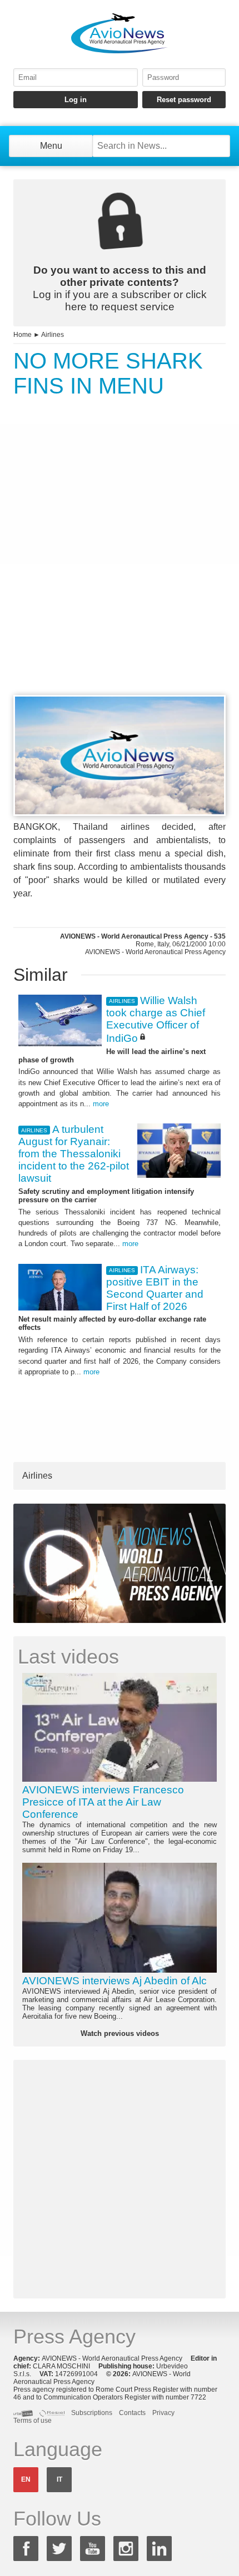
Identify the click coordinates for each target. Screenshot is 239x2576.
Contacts (132, 2413)
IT (59, 2479)
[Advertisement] (120, 567)
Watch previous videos (120, 2033)
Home (23, 335)
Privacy (163, 2413)
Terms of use (33, 2421)
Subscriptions (92, 2413)
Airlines (53, 335)
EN (26, 2479)
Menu (51, 146)
